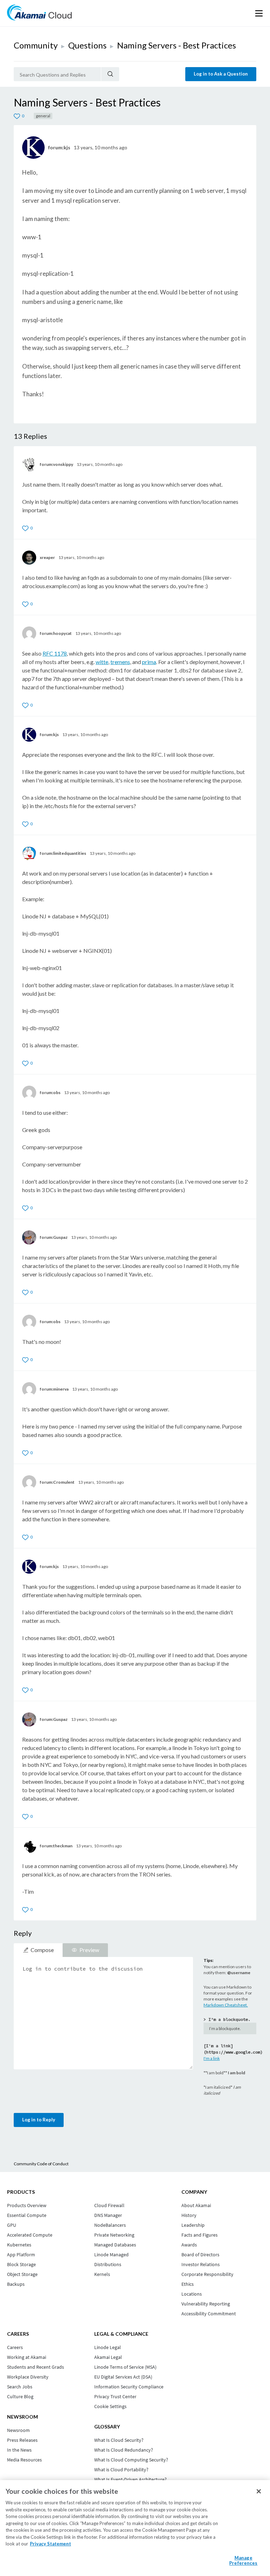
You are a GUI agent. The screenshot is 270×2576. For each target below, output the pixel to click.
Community (36, 45)
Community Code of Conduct (41, 2164)
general (43, 116)
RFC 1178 (55, 653)
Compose (42, 1950)
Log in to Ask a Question (221, 74)
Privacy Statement (50, 2544)
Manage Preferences (243, 2561)
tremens (120, 662)
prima (149, 662)
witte (102, 662)
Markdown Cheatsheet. (226, 2005)
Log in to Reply (39, 2120)
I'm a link (212, 2058)
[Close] (259, 2491)
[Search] (110, 74)
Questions (87, 45)
